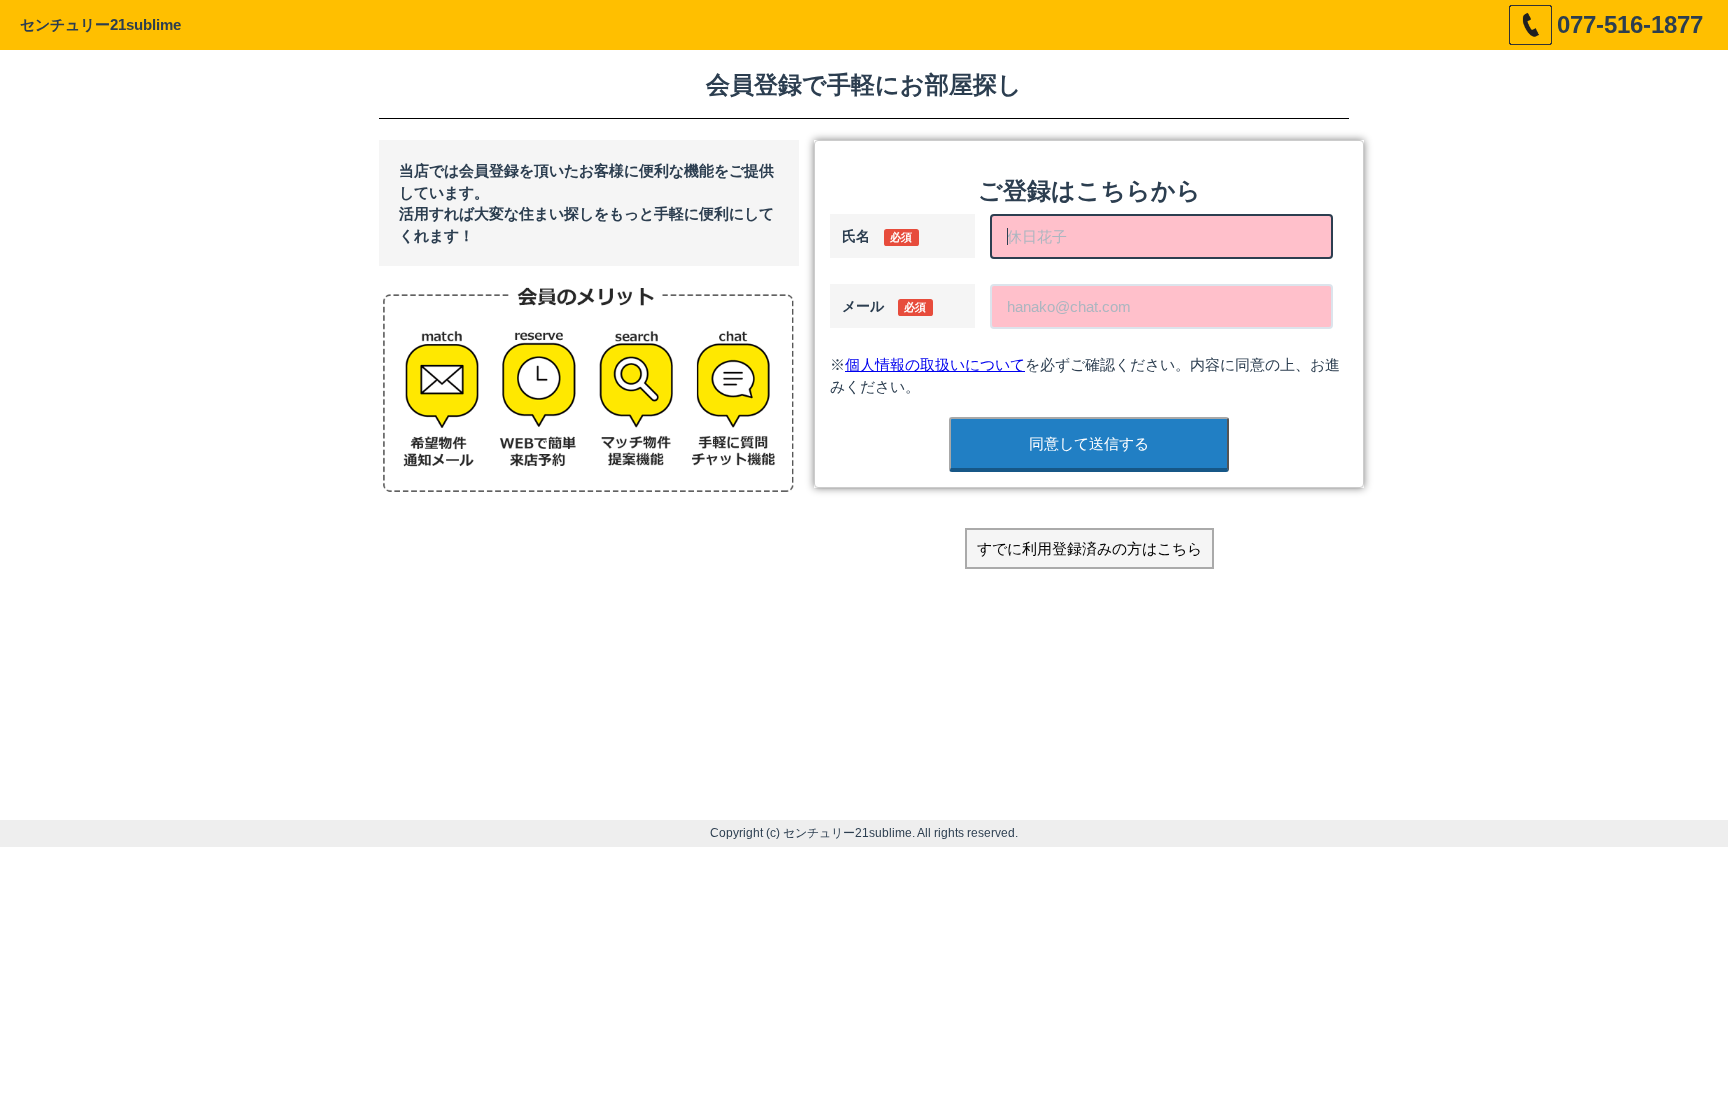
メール (884, 306)
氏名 (877, 236)
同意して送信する (1089, 443)
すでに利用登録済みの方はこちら (1089, 548)
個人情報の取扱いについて (935, 364)
